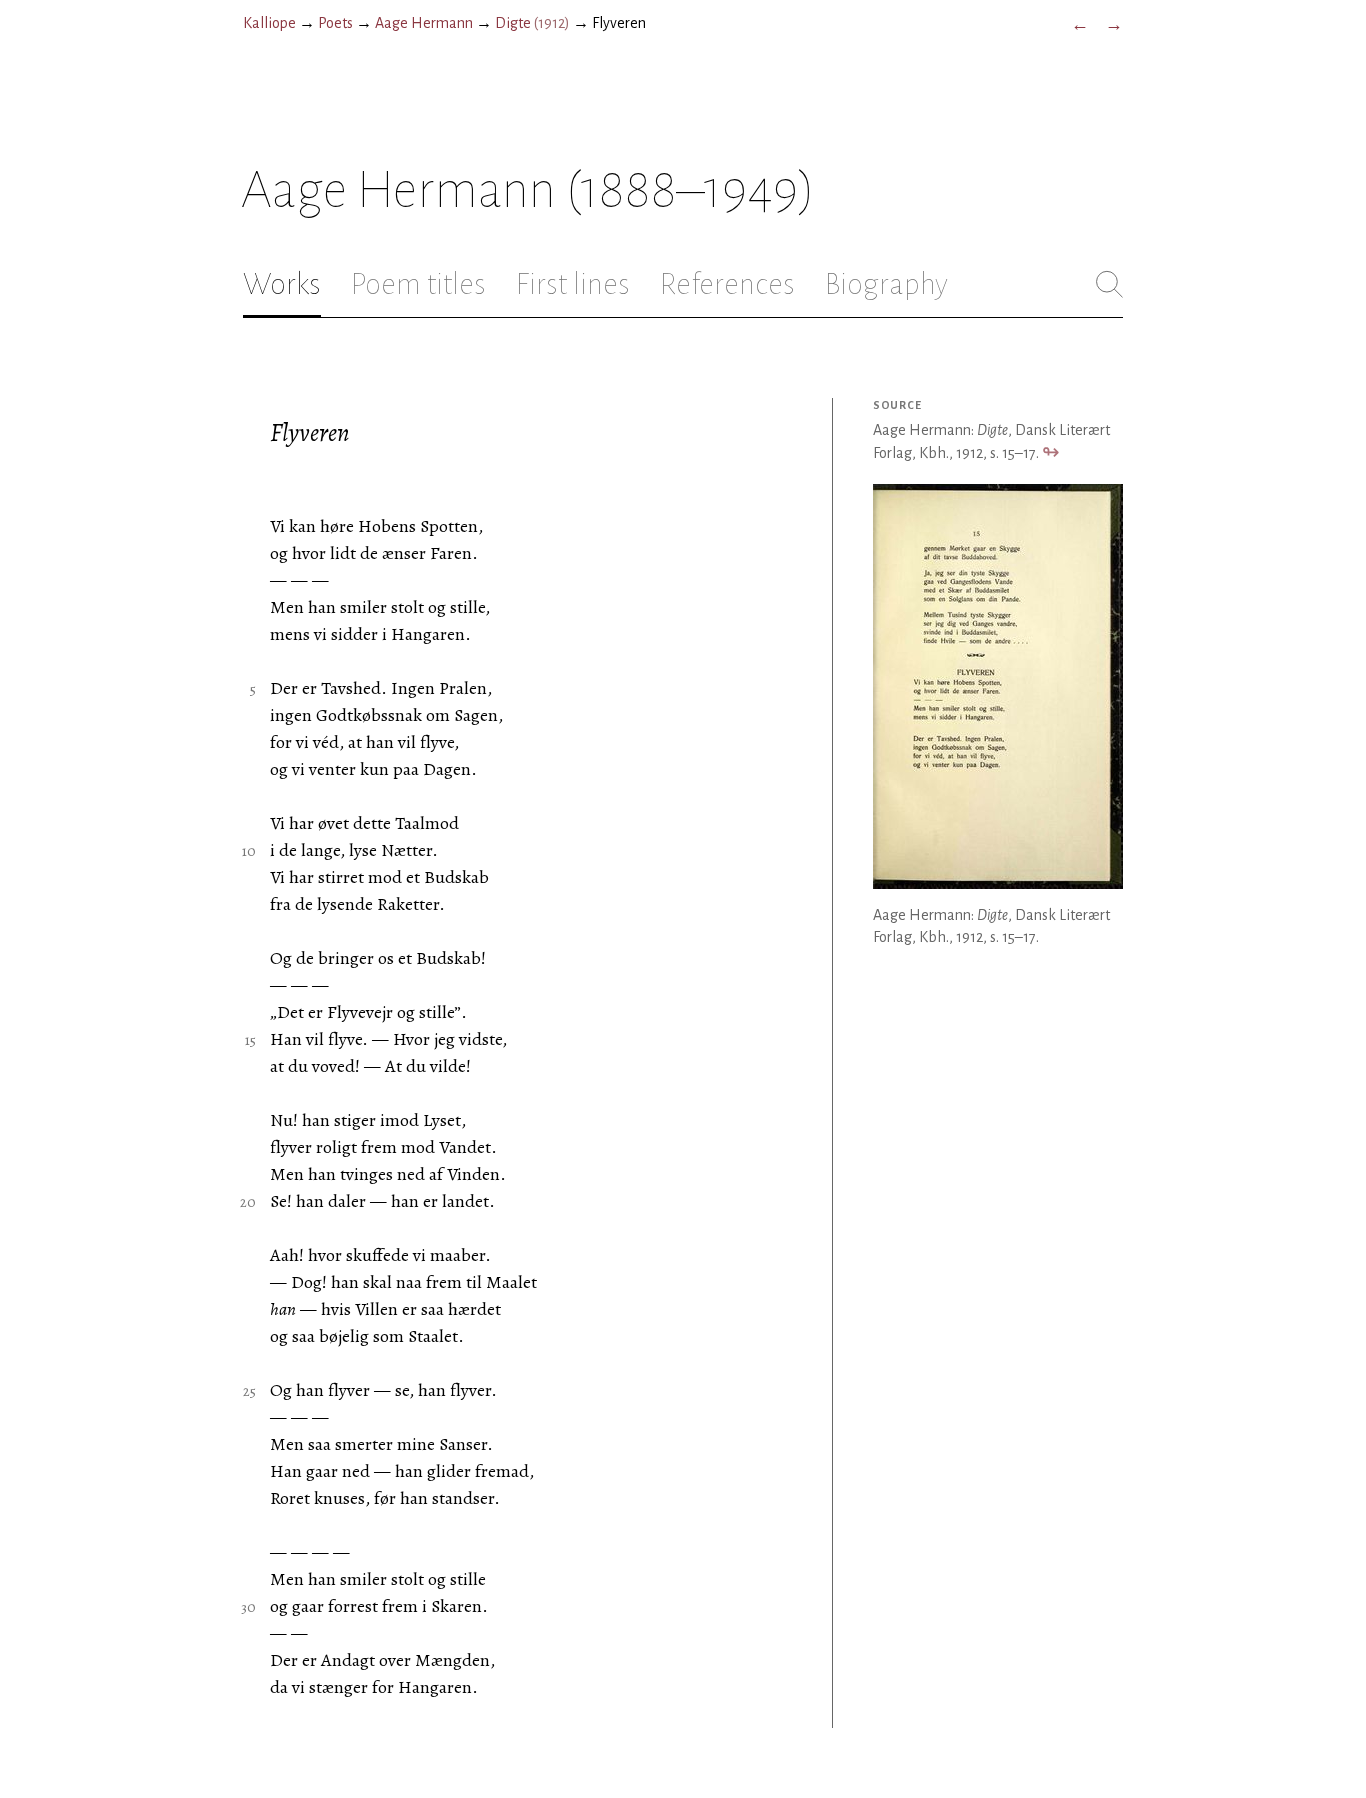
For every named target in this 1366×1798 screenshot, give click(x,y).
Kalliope (269, 23)
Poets (335, 23)
